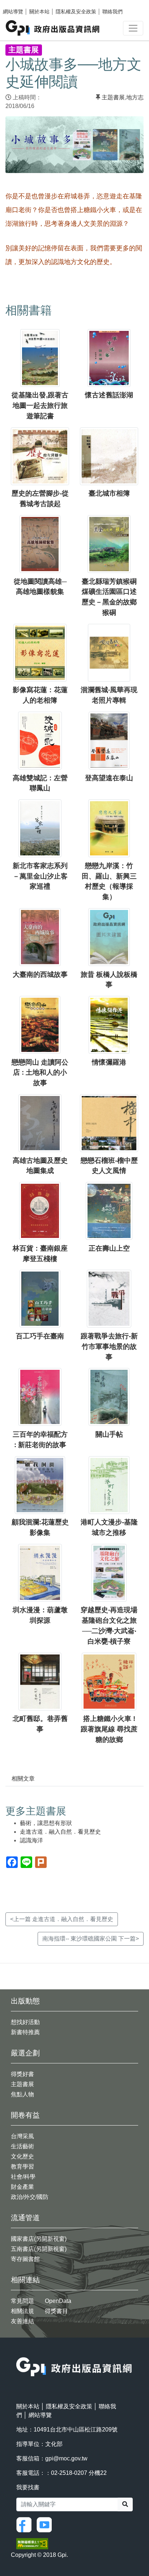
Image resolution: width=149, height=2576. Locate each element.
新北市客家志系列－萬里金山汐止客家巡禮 (40, 876)
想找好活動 (25, 2022)
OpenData (58, 2301)
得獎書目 (56, 2311)
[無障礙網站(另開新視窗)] (32, 2543)
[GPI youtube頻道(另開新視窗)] (46, 2524)
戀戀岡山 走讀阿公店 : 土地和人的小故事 (40, 1073)
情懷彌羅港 (109, 1062)
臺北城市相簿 (109, 493)
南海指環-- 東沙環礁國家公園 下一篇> (91, 1939)
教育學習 (22, 2167)
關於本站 (39, 12)
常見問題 (22, 2301)
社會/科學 (23, 2177)
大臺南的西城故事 (40, 974)
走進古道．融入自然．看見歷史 (60, 1832)
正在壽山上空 (109, 1248)
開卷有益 (25, 2115)
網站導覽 (13, 12)
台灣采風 (22, 2136)
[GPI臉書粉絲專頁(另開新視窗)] (26, 2524)
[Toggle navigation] (133, 28)
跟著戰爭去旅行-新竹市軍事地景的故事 (109, 1347)
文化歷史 (22, 2156)
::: (18, 2353)
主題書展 (113, 97)
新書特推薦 (25, 2032)
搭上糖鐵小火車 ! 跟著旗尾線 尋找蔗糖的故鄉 (109, 1729)
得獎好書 (22, 2074)
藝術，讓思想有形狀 (46, 1823)
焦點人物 (22, 2094)
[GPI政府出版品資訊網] (53, 28)
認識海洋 (31, 1840)
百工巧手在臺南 (40, 1336)
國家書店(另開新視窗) (39, 2239)
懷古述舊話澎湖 (109, 395)
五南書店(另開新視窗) (39, 2249)
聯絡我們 (112, 12)
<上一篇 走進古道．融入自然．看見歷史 (62, 1919)
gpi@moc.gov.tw (66, 2458)
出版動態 (25, 2001)
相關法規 (22, 2311)
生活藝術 (22, 2146)
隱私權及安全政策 (76, 12)
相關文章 (23, 1779)
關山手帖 (109, 1434)
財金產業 (22, 2187)
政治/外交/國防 (30, 2197)
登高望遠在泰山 (109, 778)
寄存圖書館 (25, 2259)
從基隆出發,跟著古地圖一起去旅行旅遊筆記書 (40, 405)
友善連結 (22, 2321)
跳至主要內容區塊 (20, 4)
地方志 (135, 97)
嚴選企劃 (25, 2053)
